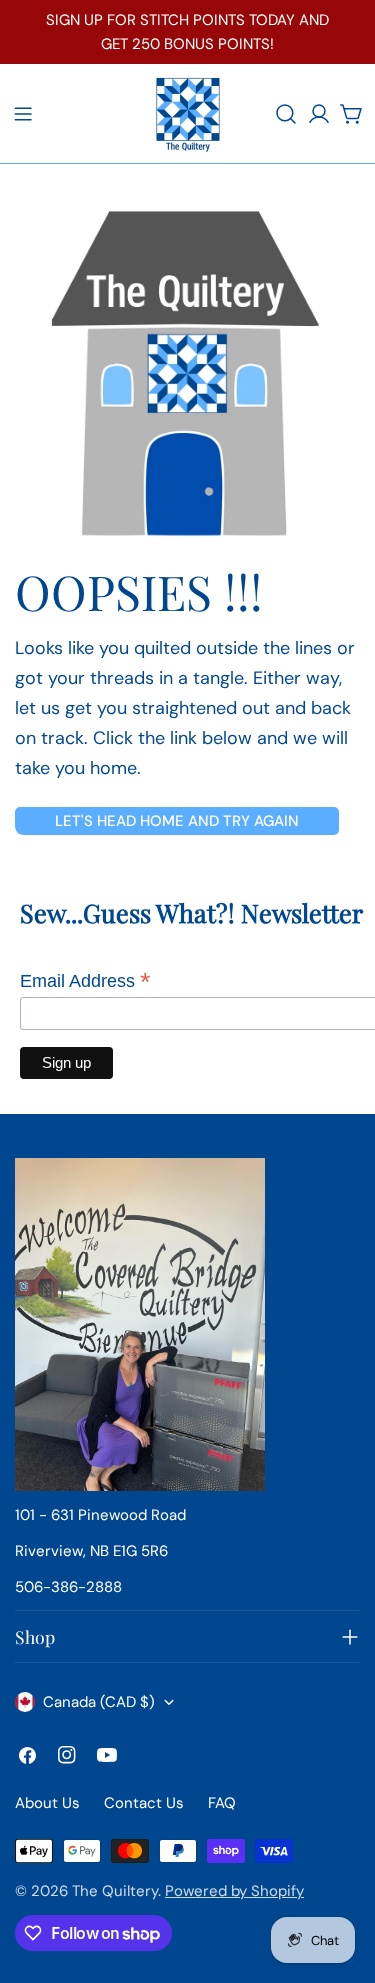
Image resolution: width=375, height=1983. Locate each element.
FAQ (222, 1803)
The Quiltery (115, 1891)
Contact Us (144, 1803)
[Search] (286, 114)
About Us (47, 1803)
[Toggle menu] (23, 114)
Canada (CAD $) (99, 1702)
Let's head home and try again (177, 821)
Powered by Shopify (234, 1891)
